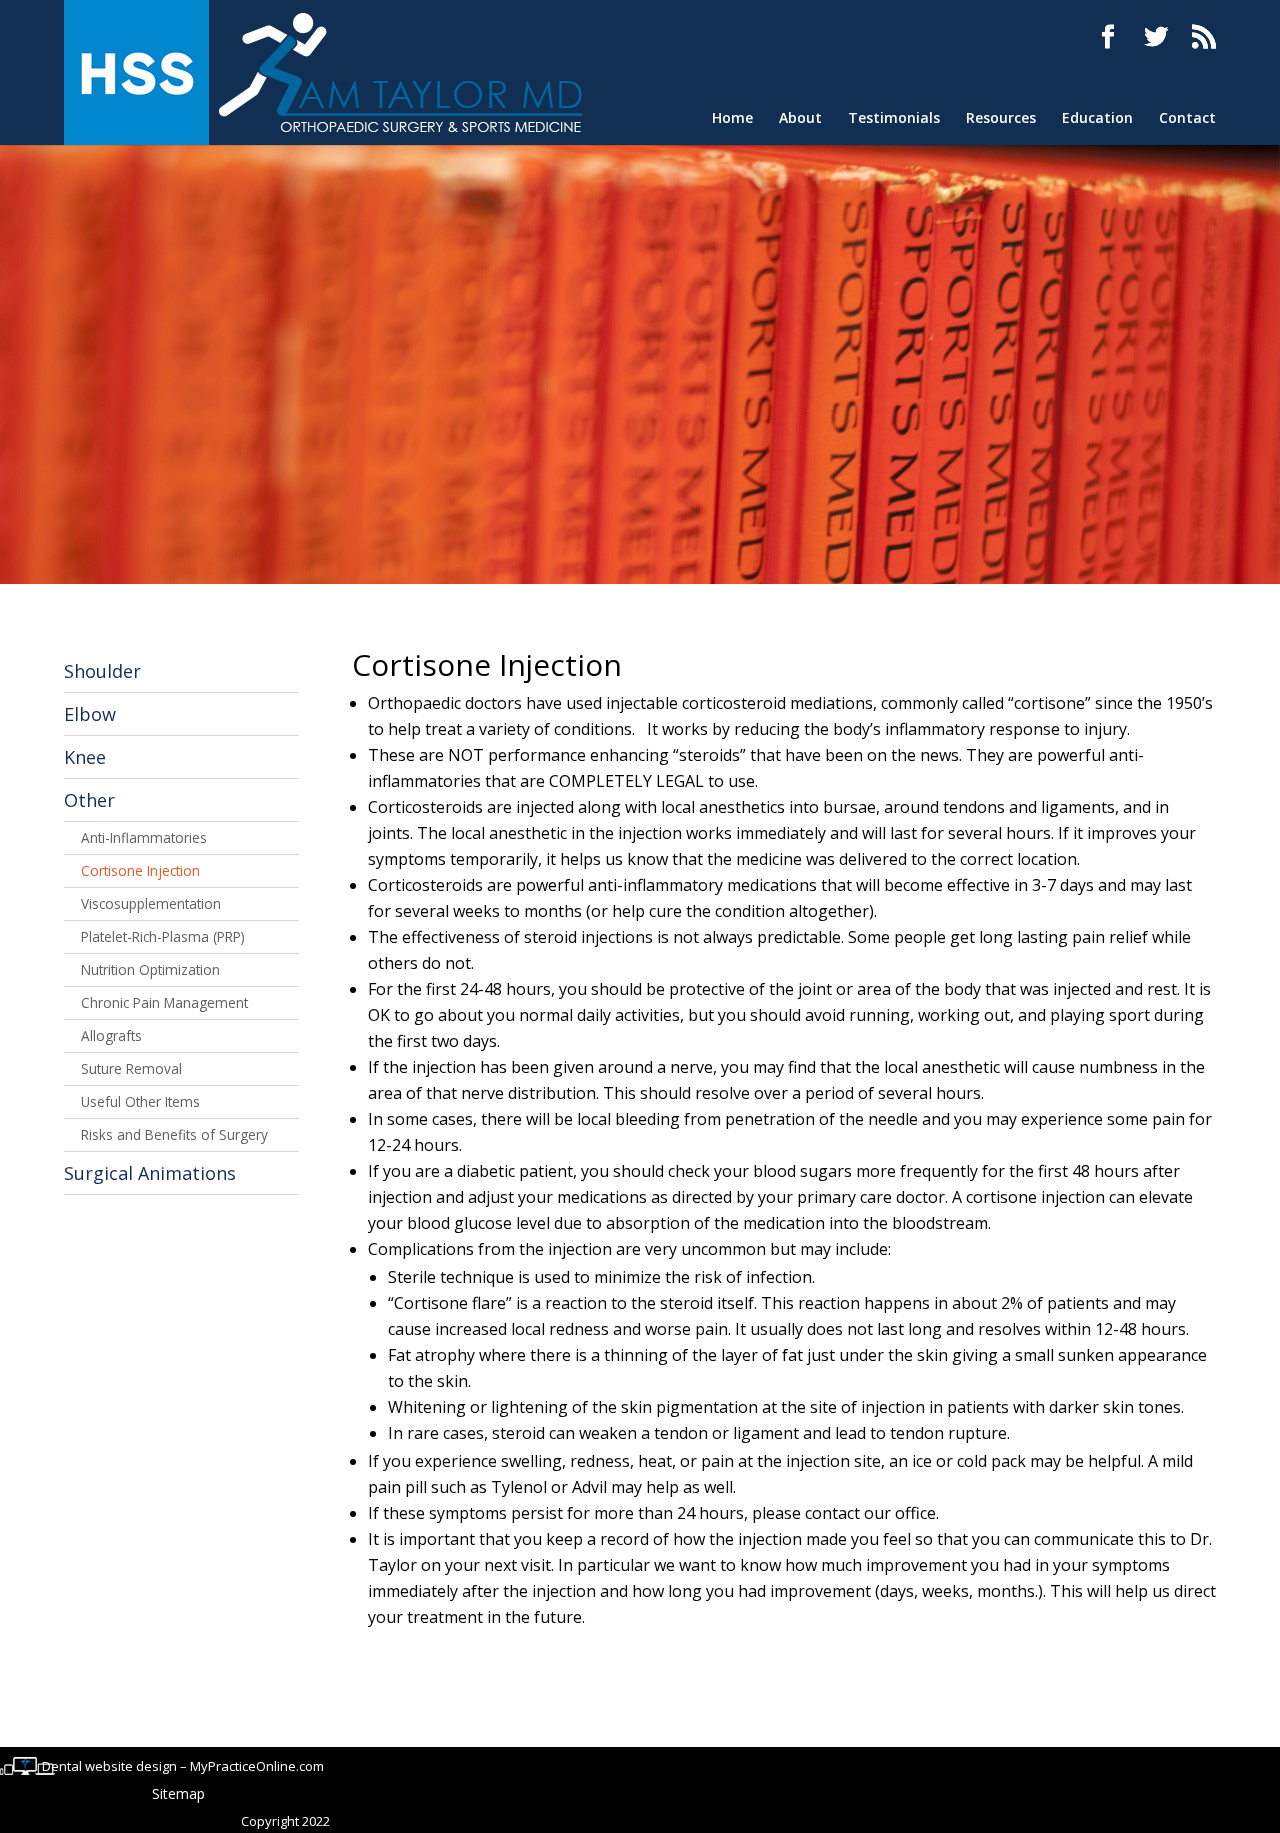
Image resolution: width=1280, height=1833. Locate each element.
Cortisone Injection (140, 870)
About (800, 118)
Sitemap (178, 1793)
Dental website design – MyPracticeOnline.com (183, 1766)
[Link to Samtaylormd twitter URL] (1156, 37)
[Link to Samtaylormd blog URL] (1204, 37)
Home (732, 118)
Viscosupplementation (151, 903)
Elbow (90, 714)
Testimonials (894, 118)
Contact (1187, 118)
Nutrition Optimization (150, 969)
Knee (85, 757)
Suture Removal (131, 1068)
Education (1097, 118)
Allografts (111, 1035)
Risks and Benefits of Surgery (174, 1134)
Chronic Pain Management (164, 1002)
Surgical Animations (150, 1173)
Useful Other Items (140, 1101)
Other (89, 800)
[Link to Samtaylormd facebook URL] (1108, 37)
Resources (1001, 118)
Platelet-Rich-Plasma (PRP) (163, 936)
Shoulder (102, 671)
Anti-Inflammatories (144, 837)
